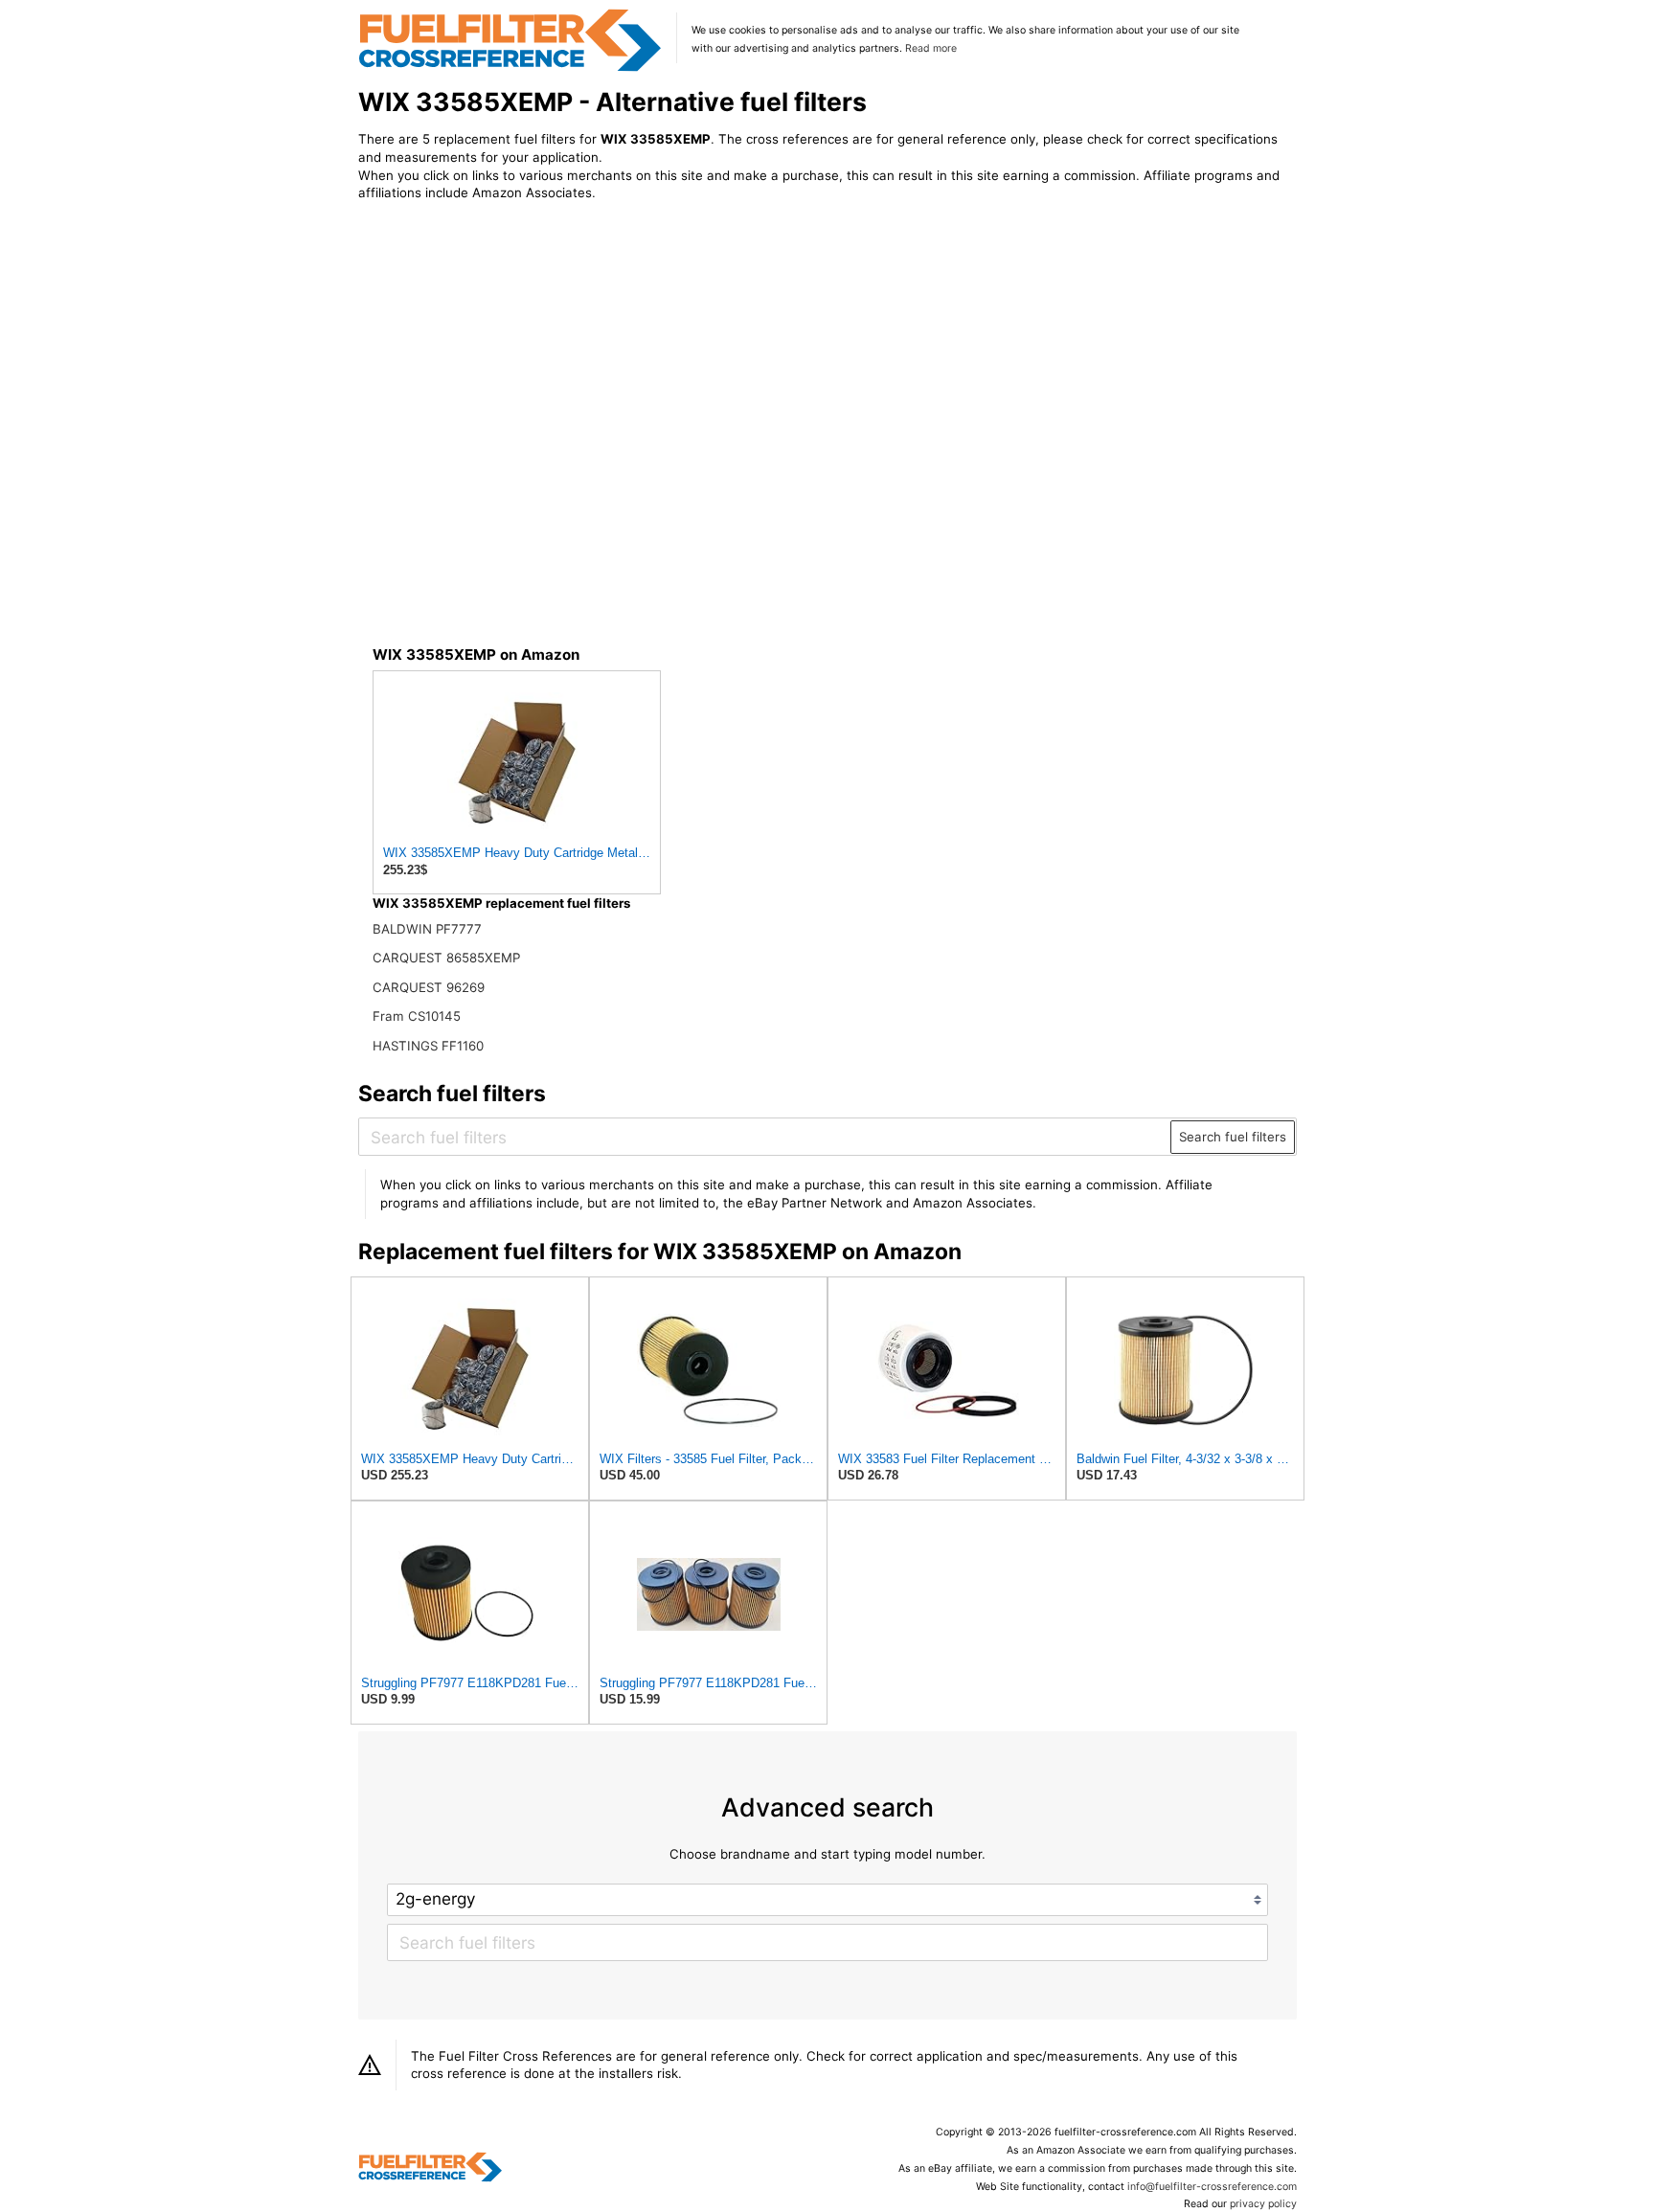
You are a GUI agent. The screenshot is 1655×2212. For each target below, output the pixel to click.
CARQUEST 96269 (429, 987)
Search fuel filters (1233, 1137)
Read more (931, 48)
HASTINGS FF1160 (428, 1046)
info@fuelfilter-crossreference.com (1212, 2187)
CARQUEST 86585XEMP (446, 958)
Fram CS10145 (417, 1016)
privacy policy (1263, 2204)
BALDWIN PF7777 (427, 929)
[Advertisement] (516, 375)
